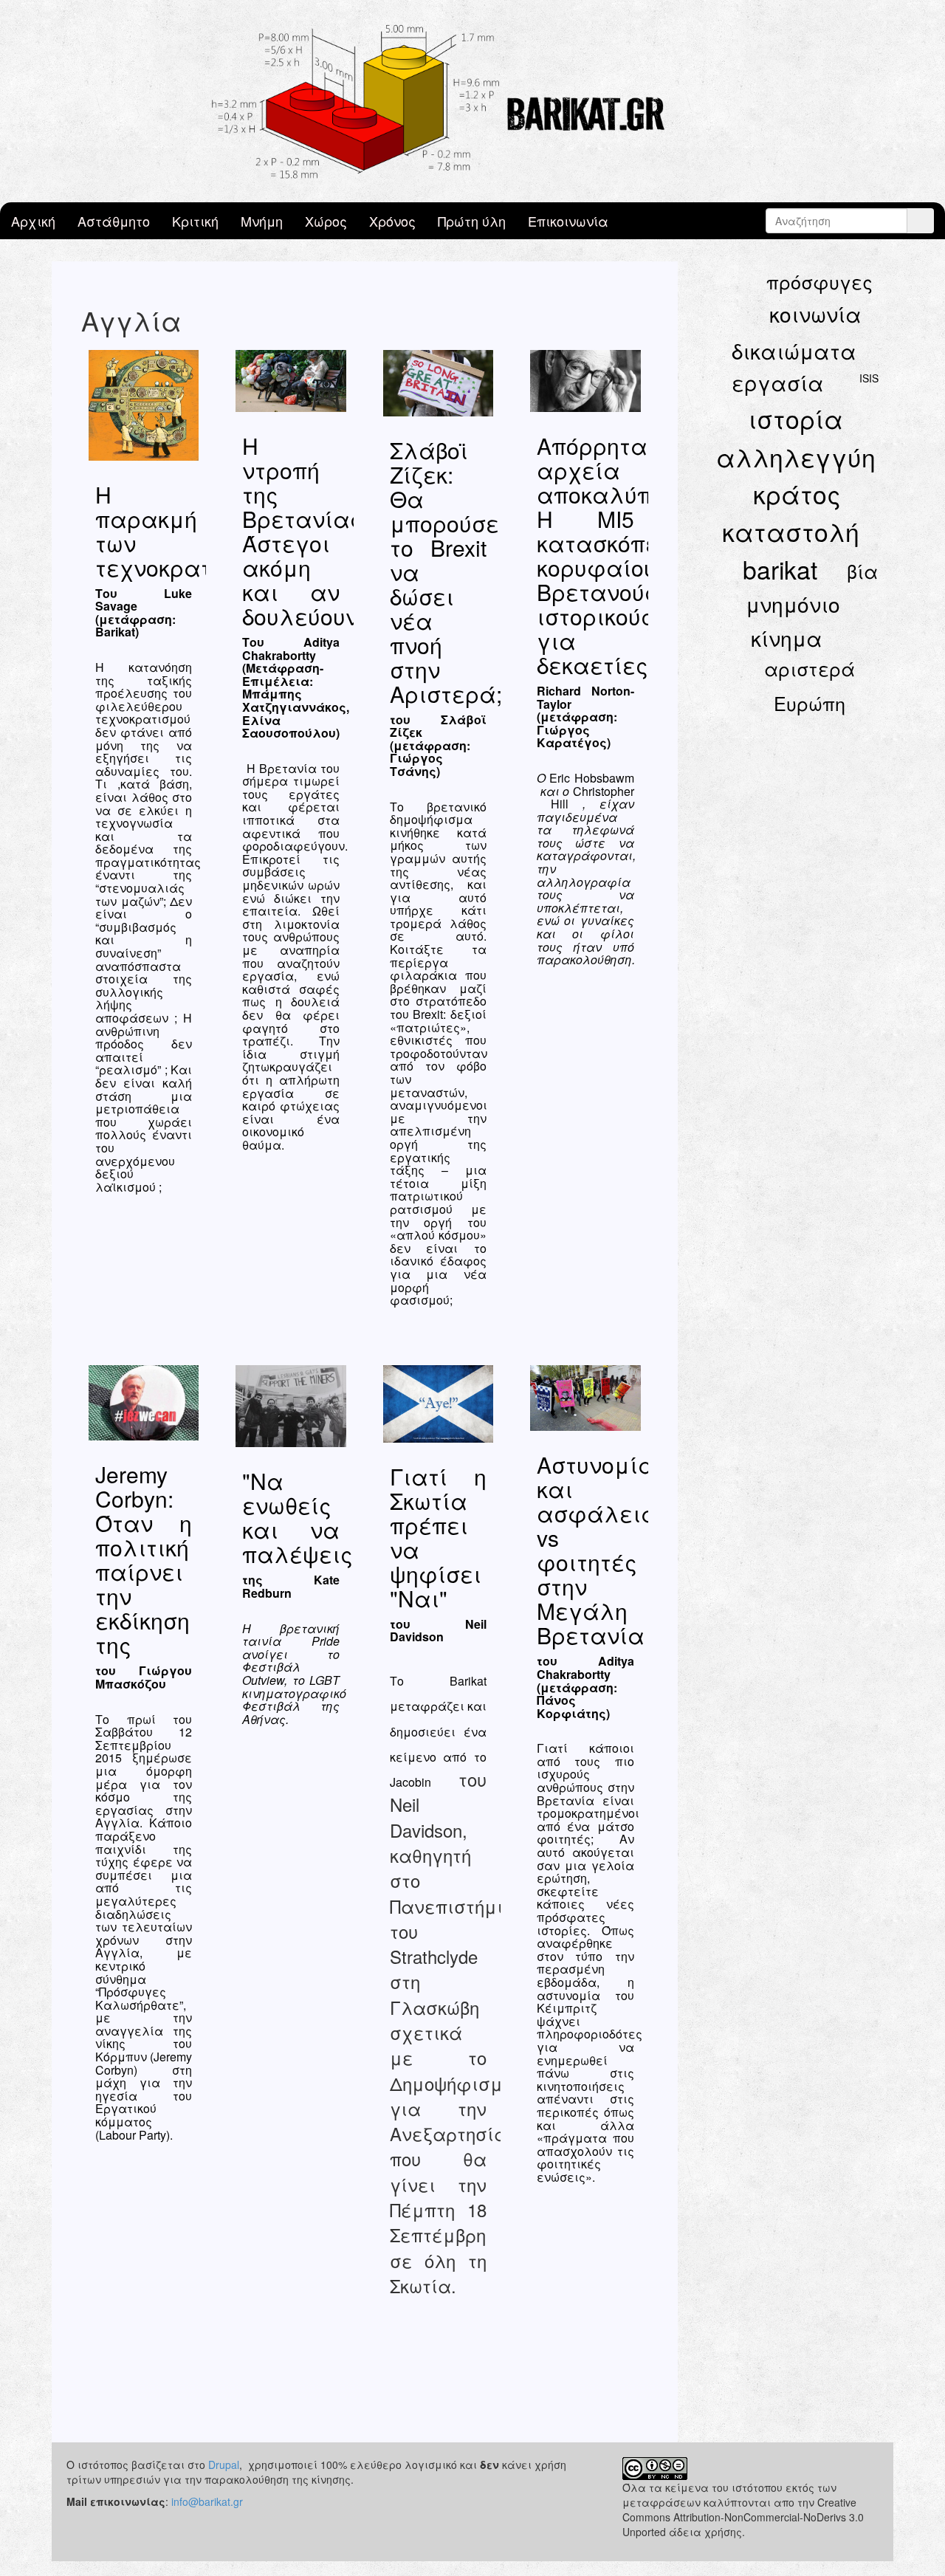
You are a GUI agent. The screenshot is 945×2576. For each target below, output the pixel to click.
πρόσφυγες (819, 281)
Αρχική (33, 221)
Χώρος (326, 221)
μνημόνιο (793, 604)
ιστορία (795, 418)
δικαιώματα (794, 351)
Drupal (224, 2465)
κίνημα (787, 638)
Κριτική (195, 221)
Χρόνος (392, 221)
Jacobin (410, 1782)
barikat (780, 569)
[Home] (472, 101)
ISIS (869, 378)
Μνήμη (262, 221)
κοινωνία (815, 314)
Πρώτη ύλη (472, 221)
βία (862, 571)
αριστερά (810, 668)
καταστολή (791, 531)
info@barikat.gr (207, 2501)
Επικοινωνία (568, 221)
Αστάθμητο (114, 221)
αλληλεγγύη (796, 457)
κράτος (797, 494)
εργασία (778, 382)
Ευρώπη (810, 703)
